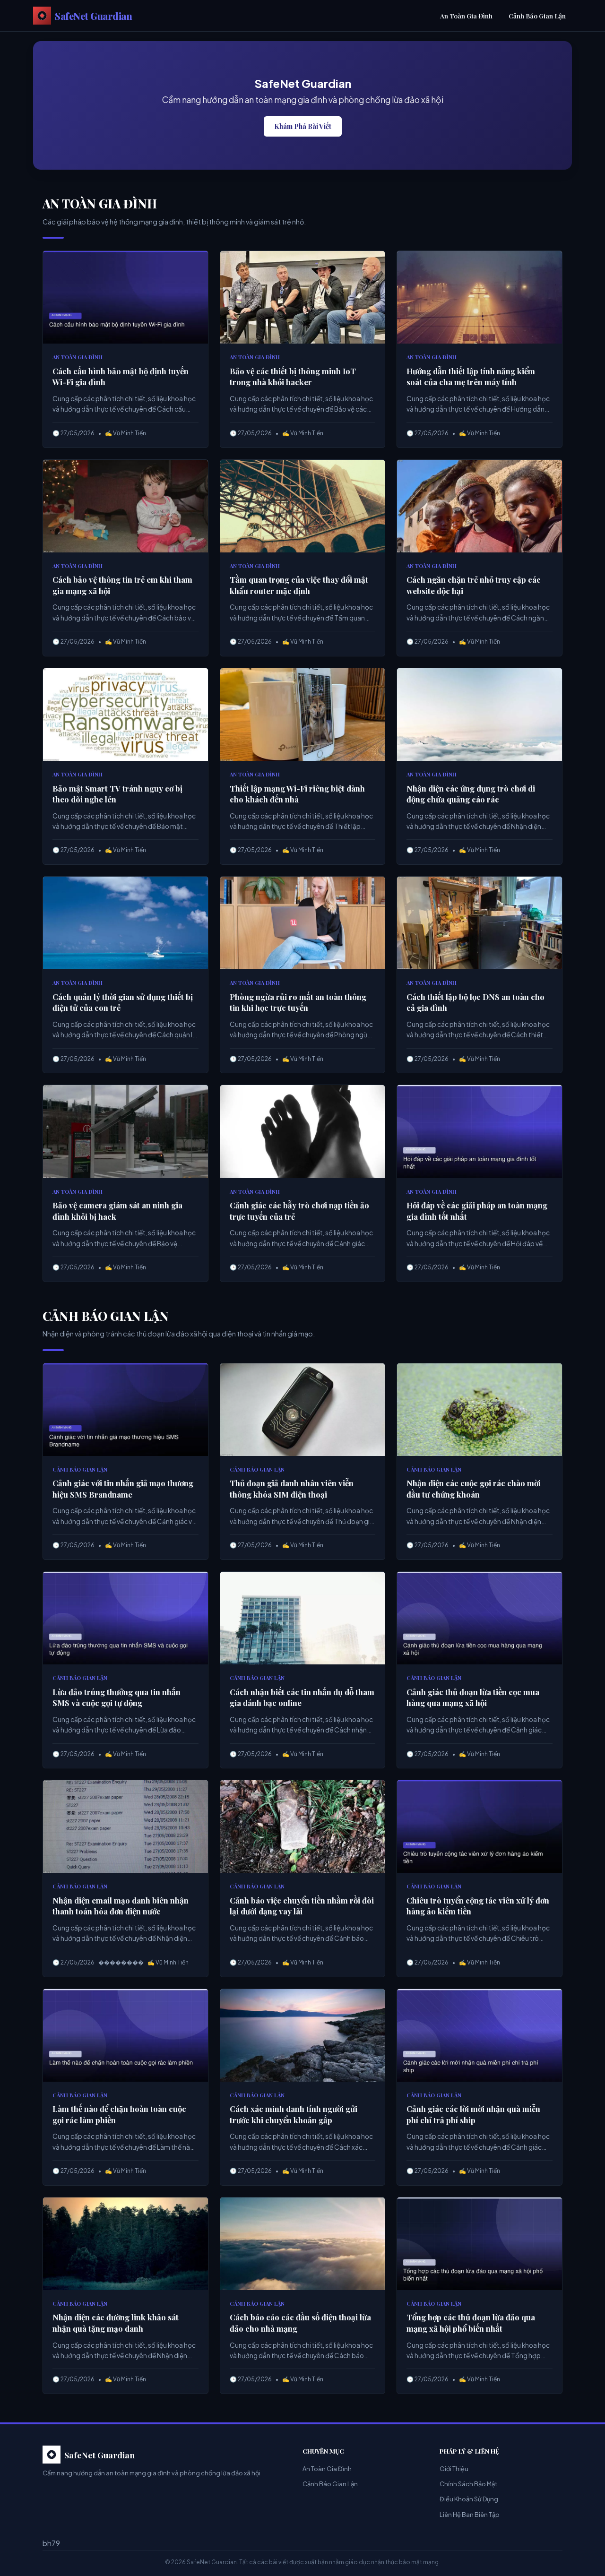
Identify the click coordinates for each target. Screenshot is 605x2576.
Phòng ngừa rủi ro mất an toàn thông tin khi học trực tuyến (298, 1002)
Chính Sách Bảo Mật (468, 2484)
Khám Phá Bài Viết (303, 126)
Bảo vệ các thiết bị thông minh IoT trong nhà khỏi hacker (293, 377)
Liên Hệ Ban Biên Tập (470, 2515)
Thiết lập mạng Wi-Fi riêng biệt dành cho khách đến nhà (297, 794)
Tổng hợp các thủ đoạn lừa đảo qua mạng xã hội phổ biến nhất (471, 2323)
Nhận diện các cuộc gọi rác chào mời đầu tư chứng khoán (474, 1489)
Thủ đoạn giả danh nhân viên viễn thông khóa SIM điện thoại (292, 1489)
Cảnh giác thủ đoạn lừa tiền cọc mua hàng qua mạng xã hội (473, 1697)
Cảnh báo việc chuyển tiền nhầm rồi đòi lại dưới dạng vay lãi (302, 1906)
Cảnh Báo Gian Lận (537, 16)
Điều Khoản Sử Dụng (469, 2499)
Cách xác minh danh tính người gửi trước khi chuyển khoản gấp (294, 2114)
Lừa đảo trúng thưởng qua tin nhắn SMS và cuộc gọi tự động (117, 1697)
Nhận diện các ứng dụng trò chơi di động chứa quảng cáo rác (471, 794)
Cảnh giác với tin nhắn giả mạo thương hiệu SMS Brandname (123, 1489)
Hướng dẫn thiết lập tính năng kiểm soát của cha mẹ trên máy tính (471, 377)
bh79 (51, 2543)
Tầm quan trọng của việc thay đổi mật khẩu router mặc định (299, 585)
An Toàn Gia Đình (466, 16)
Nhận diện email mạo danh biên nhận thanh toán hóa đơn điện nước (121, 1906)
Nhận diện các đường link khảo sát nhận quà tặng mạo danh (116, 2323)
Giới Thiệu (454, 2469)
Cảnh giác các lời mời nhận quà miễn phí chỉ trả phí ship (473, 2114)
